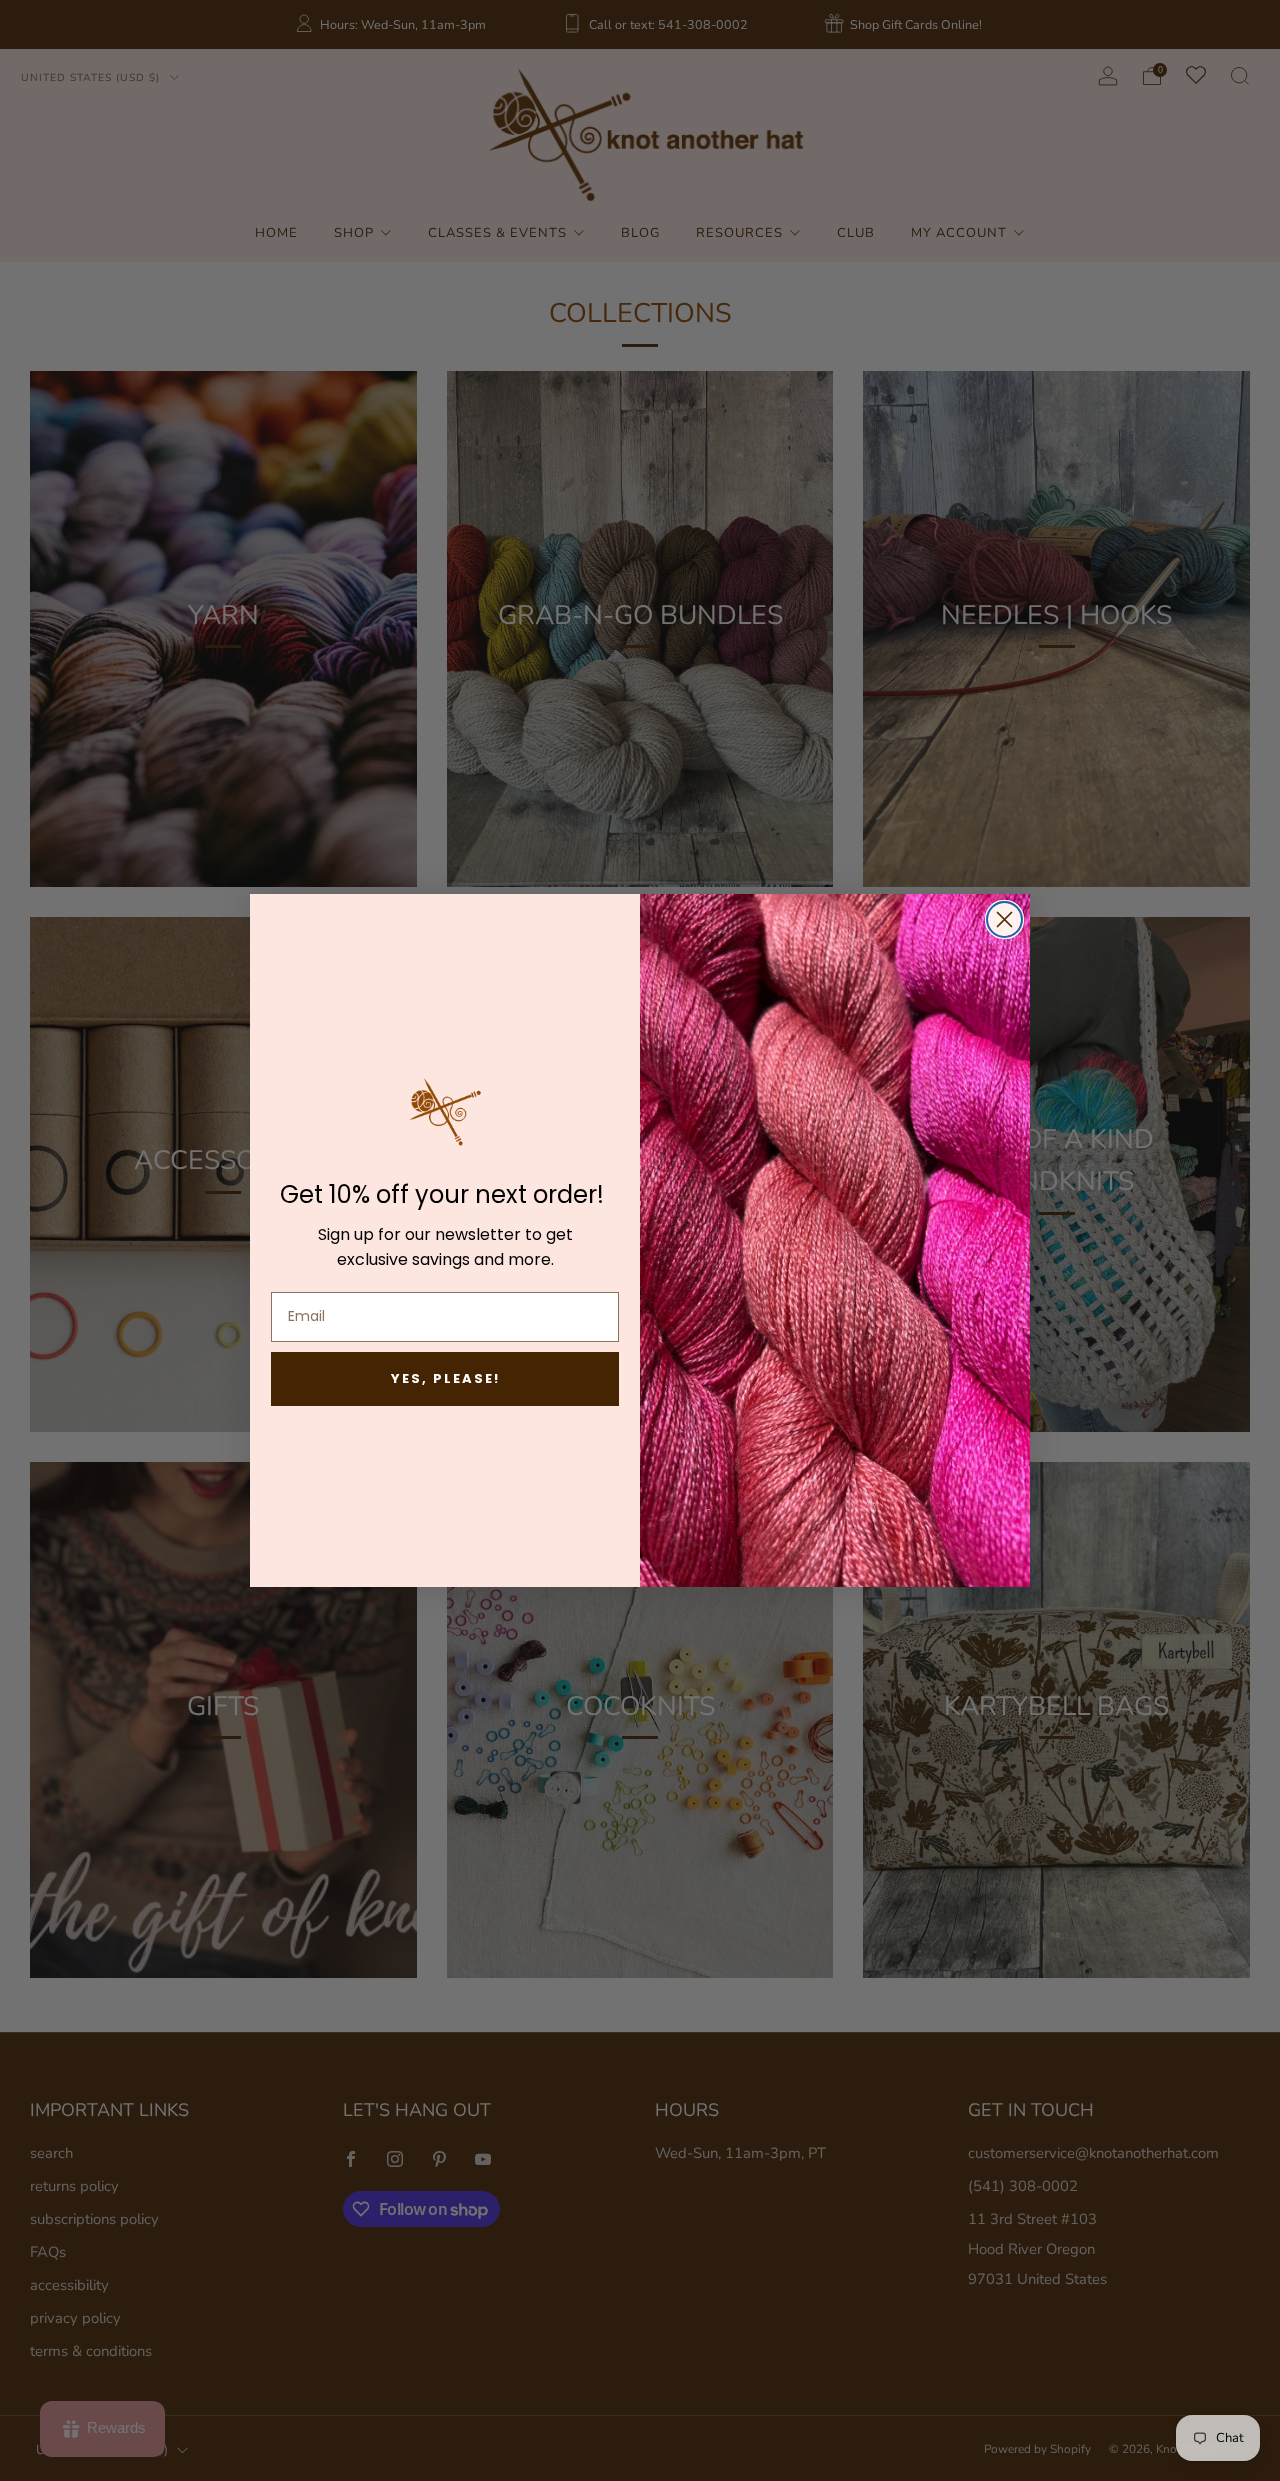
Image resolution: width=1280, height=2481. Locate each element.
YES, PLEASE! (445, 1378)
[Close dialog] (1004, 919)
